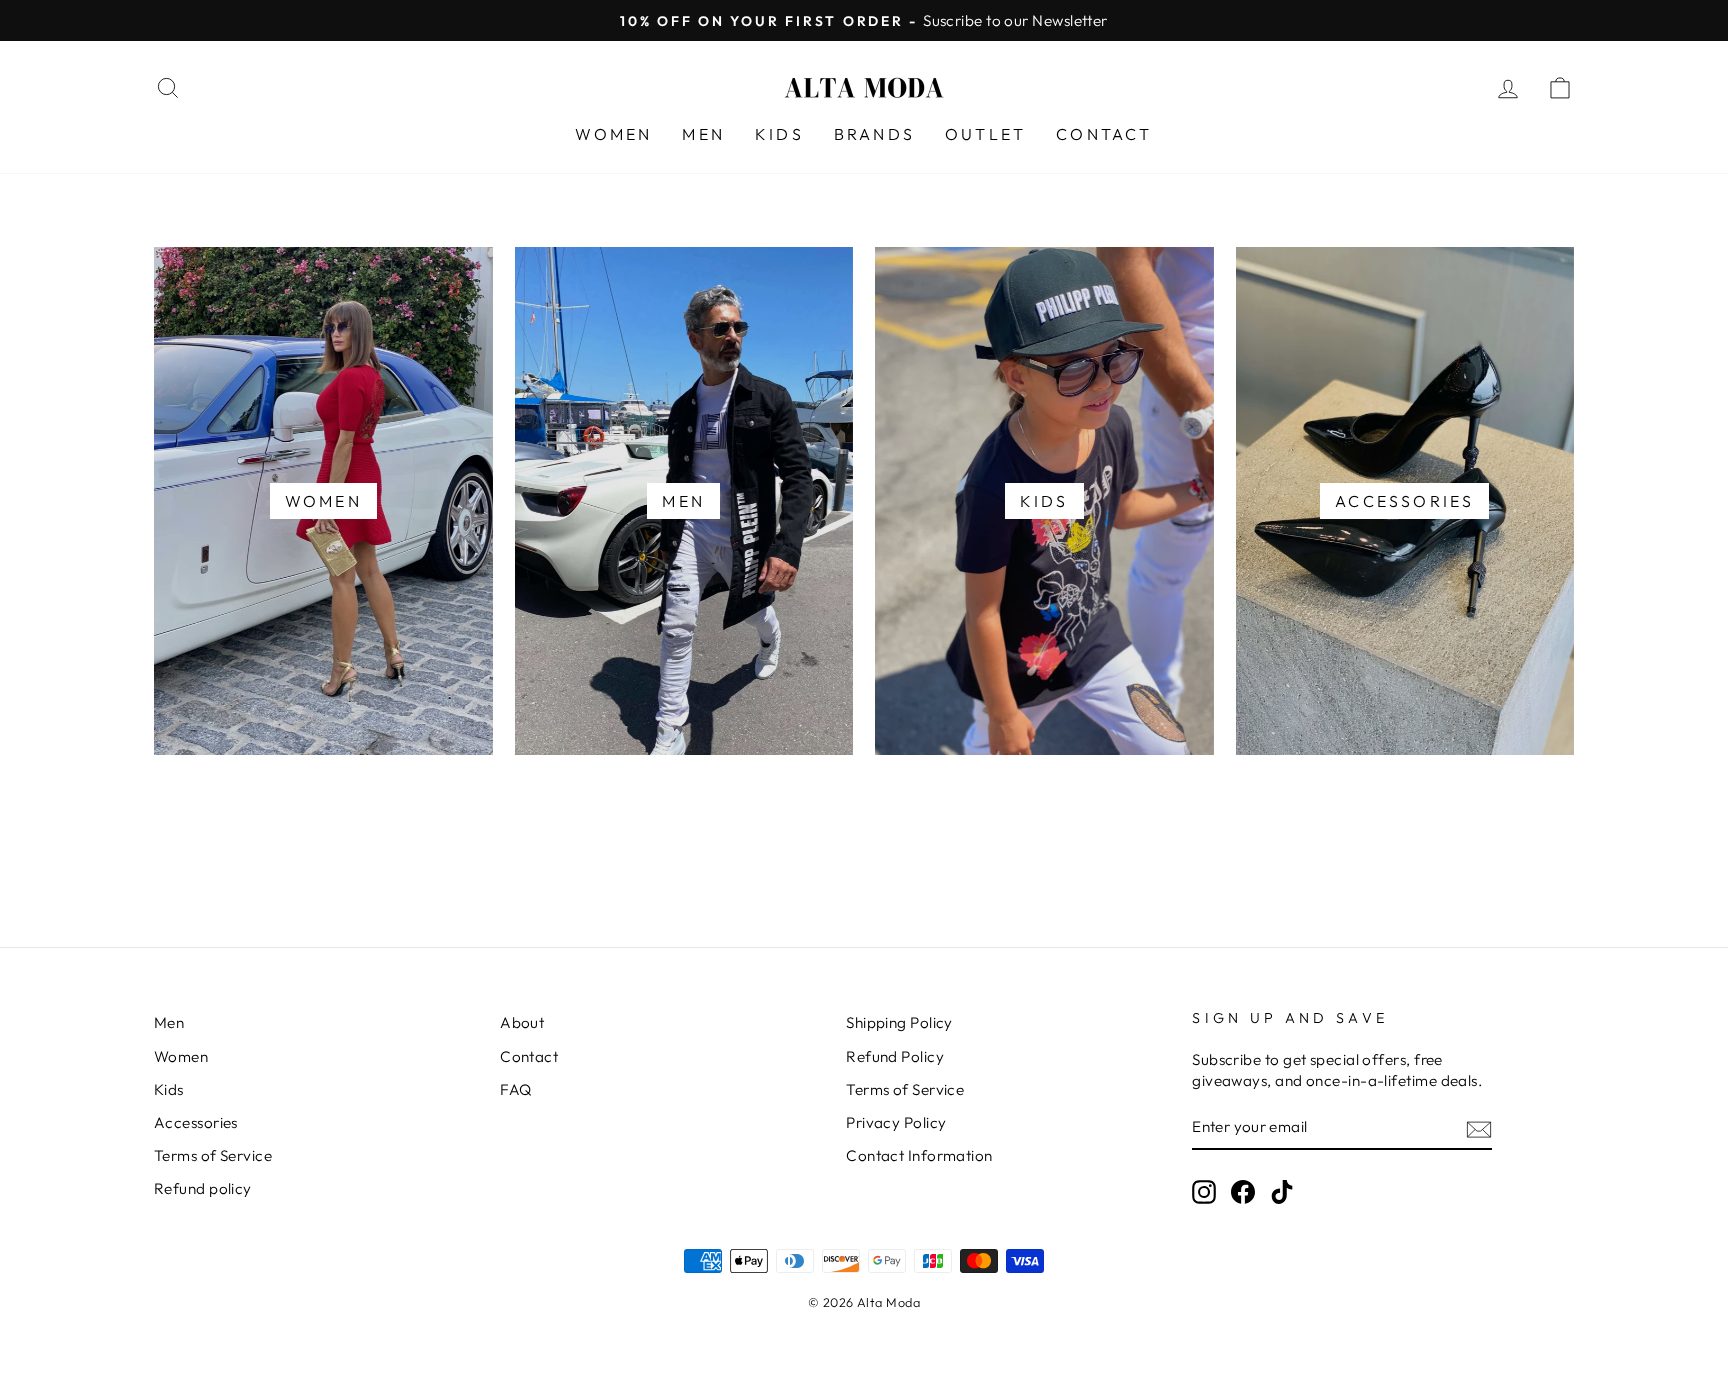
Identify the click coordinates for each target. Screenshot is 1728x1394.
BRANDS (874, 134)
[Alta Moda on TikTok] (1282, 1192)
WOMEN (613, 134)
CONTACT (1104, 134)
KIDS (779, 134)
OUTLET (985, 134)
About (522, 1022)
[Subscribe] (1479, 1128)
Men (169, 1022)
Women (181, 1056)
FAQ (515, 1089)
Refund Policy (895, 1056)
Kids (169, 1089)
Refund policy (203, 1188)
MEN (703, 134)
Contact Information (919, 1155)
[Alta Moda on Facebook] (1243, 1192)
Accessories (196, 1122)
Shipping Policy (899, 1022)
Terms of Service (213, 1155)
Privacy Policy (896, 1122)
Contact (529, 1056)
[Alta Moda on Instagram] (1204, 1192)
